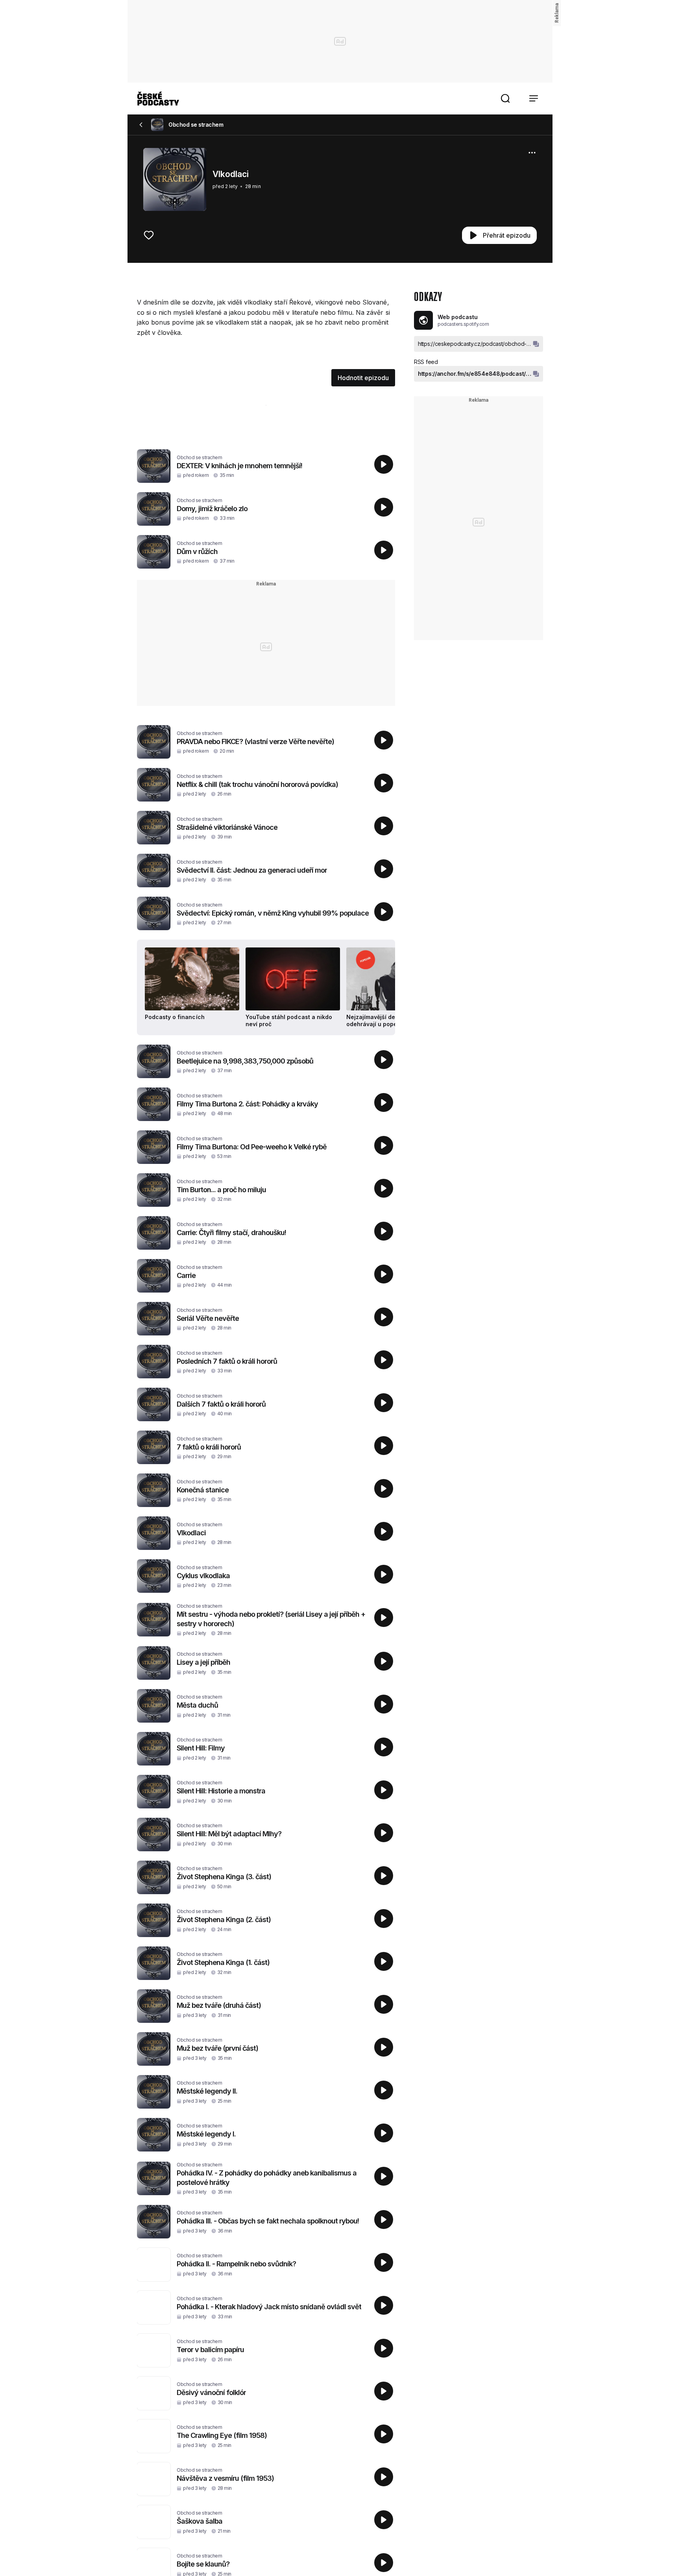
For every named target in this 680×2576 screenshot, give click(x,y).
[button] (505, 98)
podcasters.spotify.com (463, 324)
